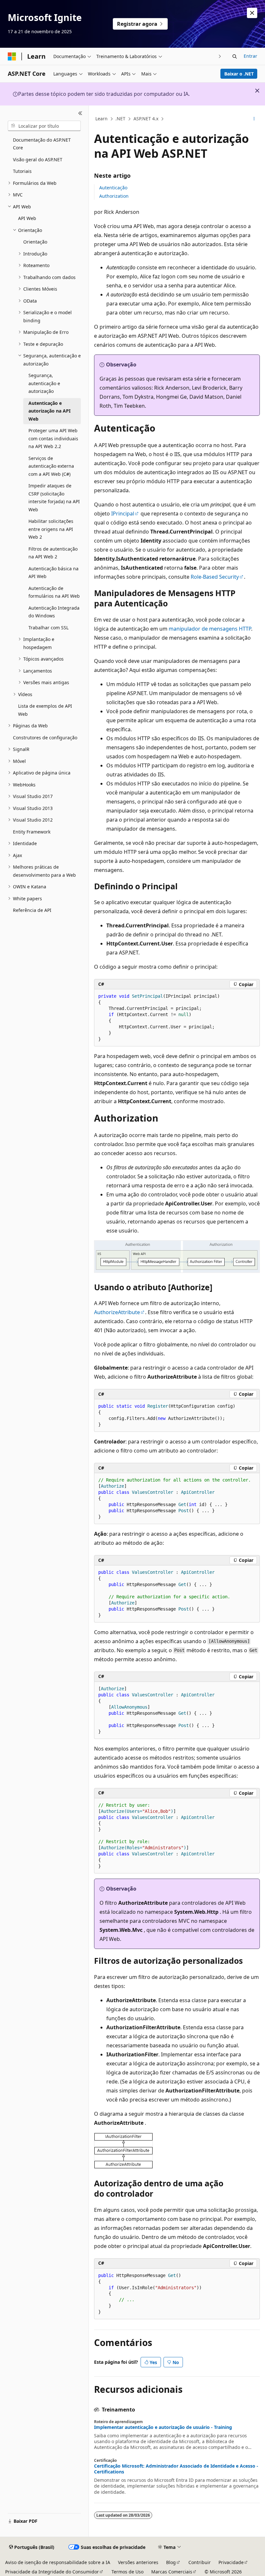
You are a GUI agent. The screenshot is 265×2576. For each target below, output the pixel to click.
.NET (120, 119)
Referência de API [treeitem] (32, 910)
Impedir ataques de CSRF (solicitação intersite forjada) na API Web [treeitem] (54, 498)
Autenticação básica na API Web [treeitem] (53, 573)
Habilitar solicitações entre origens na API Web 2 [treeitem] (51, 529)
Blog (171, 2562)
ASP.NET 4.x (146, 119)
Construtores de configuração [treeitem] (45, 738)
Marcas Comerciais (172, 2572)
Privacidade (231, 2562)
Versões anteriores (138, 2562)
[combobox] (44, 126)
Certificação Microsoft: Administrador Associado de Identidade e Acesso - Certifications (176, 2469)
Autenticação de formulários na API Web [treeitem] (54, 592)
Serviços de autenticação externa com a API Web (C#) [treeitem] (51, 466)
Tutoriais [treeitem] (22, 171)
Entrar (250, 56)
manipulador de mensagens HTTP (210, 629)
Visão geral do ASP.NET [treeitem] (38, 160)
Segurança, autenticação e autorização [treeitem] (44, 383)
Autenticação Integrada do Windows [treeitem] (54, 612)
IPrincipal (123, 514)
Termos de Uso (127, 2572)
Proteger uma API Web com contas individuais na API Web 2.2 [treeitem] (53, 438)
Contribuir (200, 2562)
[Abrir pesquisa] (235, 56)
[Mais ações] (254, 119)
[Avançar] (220, 56)
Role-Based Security (215, 577)
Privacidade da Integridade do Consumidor (52, 2572)
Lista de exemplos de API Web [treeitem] (45, 710)
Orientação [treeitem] (35, 242)
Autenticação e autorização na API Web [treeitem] (49, 411)
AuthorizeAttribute (117, 1312)
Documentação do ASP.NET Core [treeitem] (42, 144)
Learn (101, 119)
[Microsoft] (12, 56)
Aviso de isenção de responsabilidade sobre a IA (58, 2562)
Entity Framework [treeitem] (32, 832)
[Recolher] (80, 113)
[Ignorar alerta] (252, 13)
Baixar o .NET (239, 74)
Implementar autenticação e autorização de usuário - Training (163, 2427)
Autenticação (113, 188)
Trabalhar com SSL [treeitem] (48, 628)
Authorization (114, 196)
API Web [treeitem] (27, 218)
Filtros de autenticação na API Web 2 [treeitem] (53, 553)
